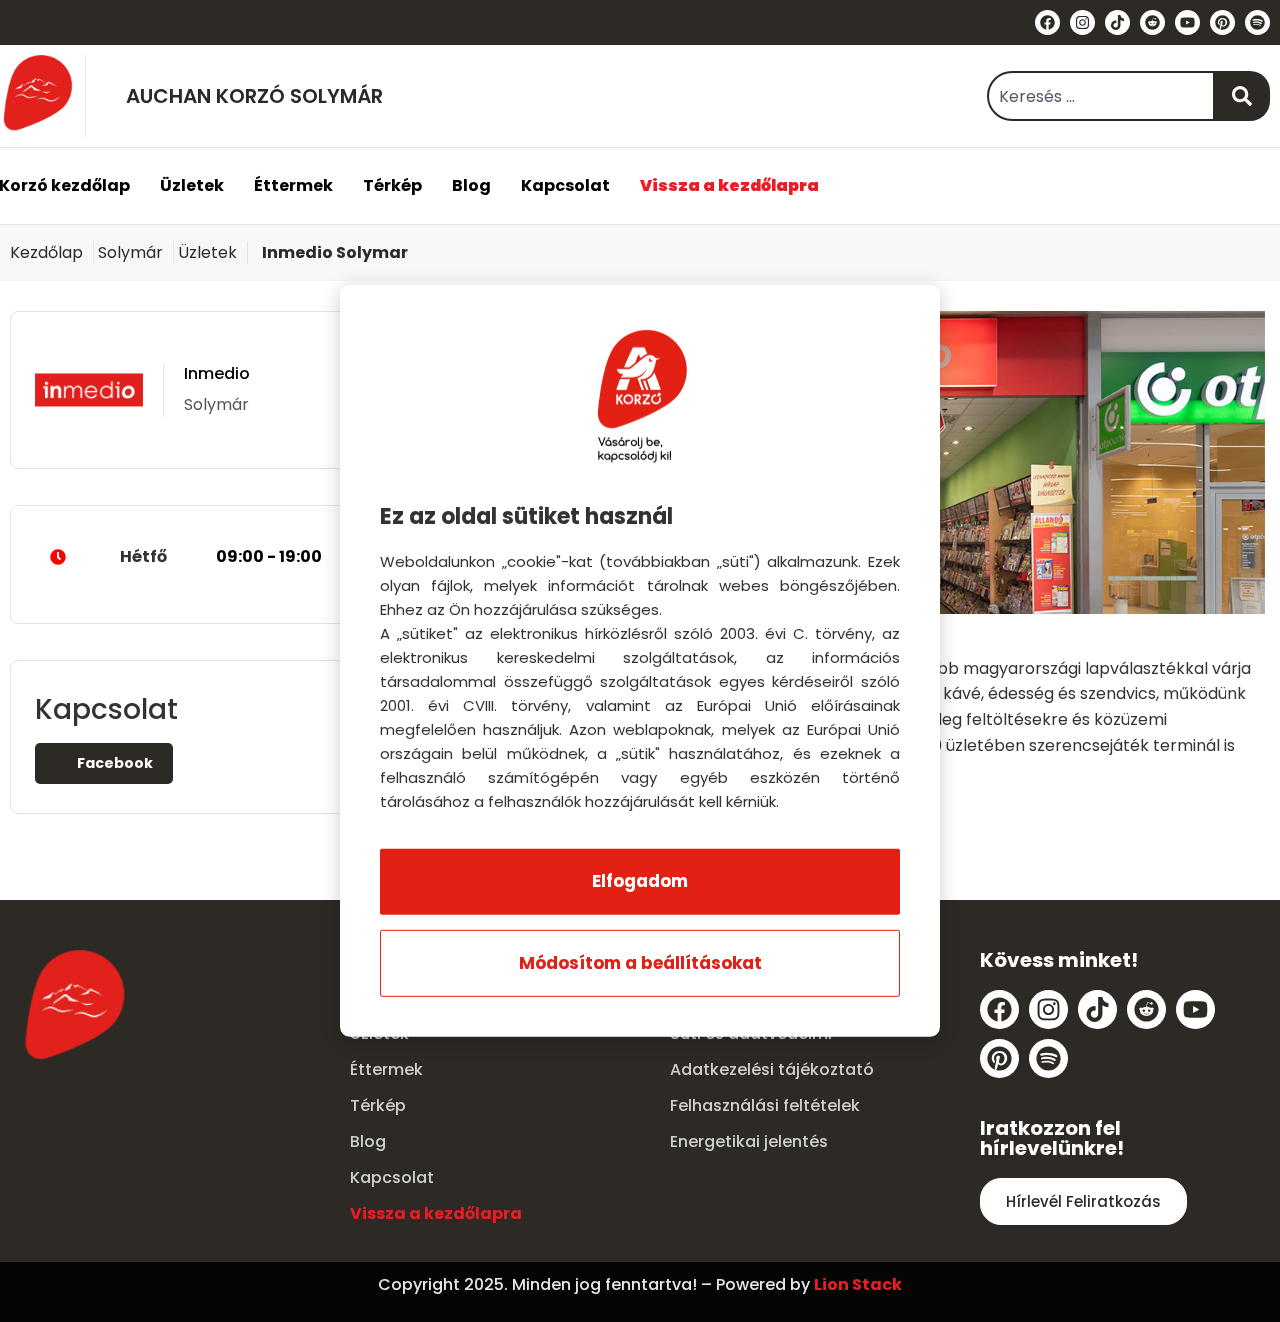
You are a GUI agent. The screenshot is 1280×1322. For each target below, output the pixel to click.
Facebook (113, 763)
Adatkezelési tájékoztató (772, 1069)
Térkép (392, 185)
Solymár (130, 252)
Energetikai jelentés (749, 1141)
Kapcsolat (565, 185)
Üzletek (192, 185)
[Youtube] (1187, 22)
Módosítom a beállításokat (640, 963)
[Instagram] (1082, 22)
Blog (471, 185)
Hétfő (221, 556)
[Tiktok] (1117, 22)
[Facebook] (1047, 22)
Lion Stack (858, 1284)
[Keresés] (1242, 96)
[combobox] (1101, 96)
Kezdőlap (46, 252)
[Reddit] (1152, 22)
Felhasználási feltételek (765, 1105)
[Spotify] (1257, 22)
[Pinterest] (1222, 22)
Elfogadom (640, 881)
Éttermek (293, 185)
